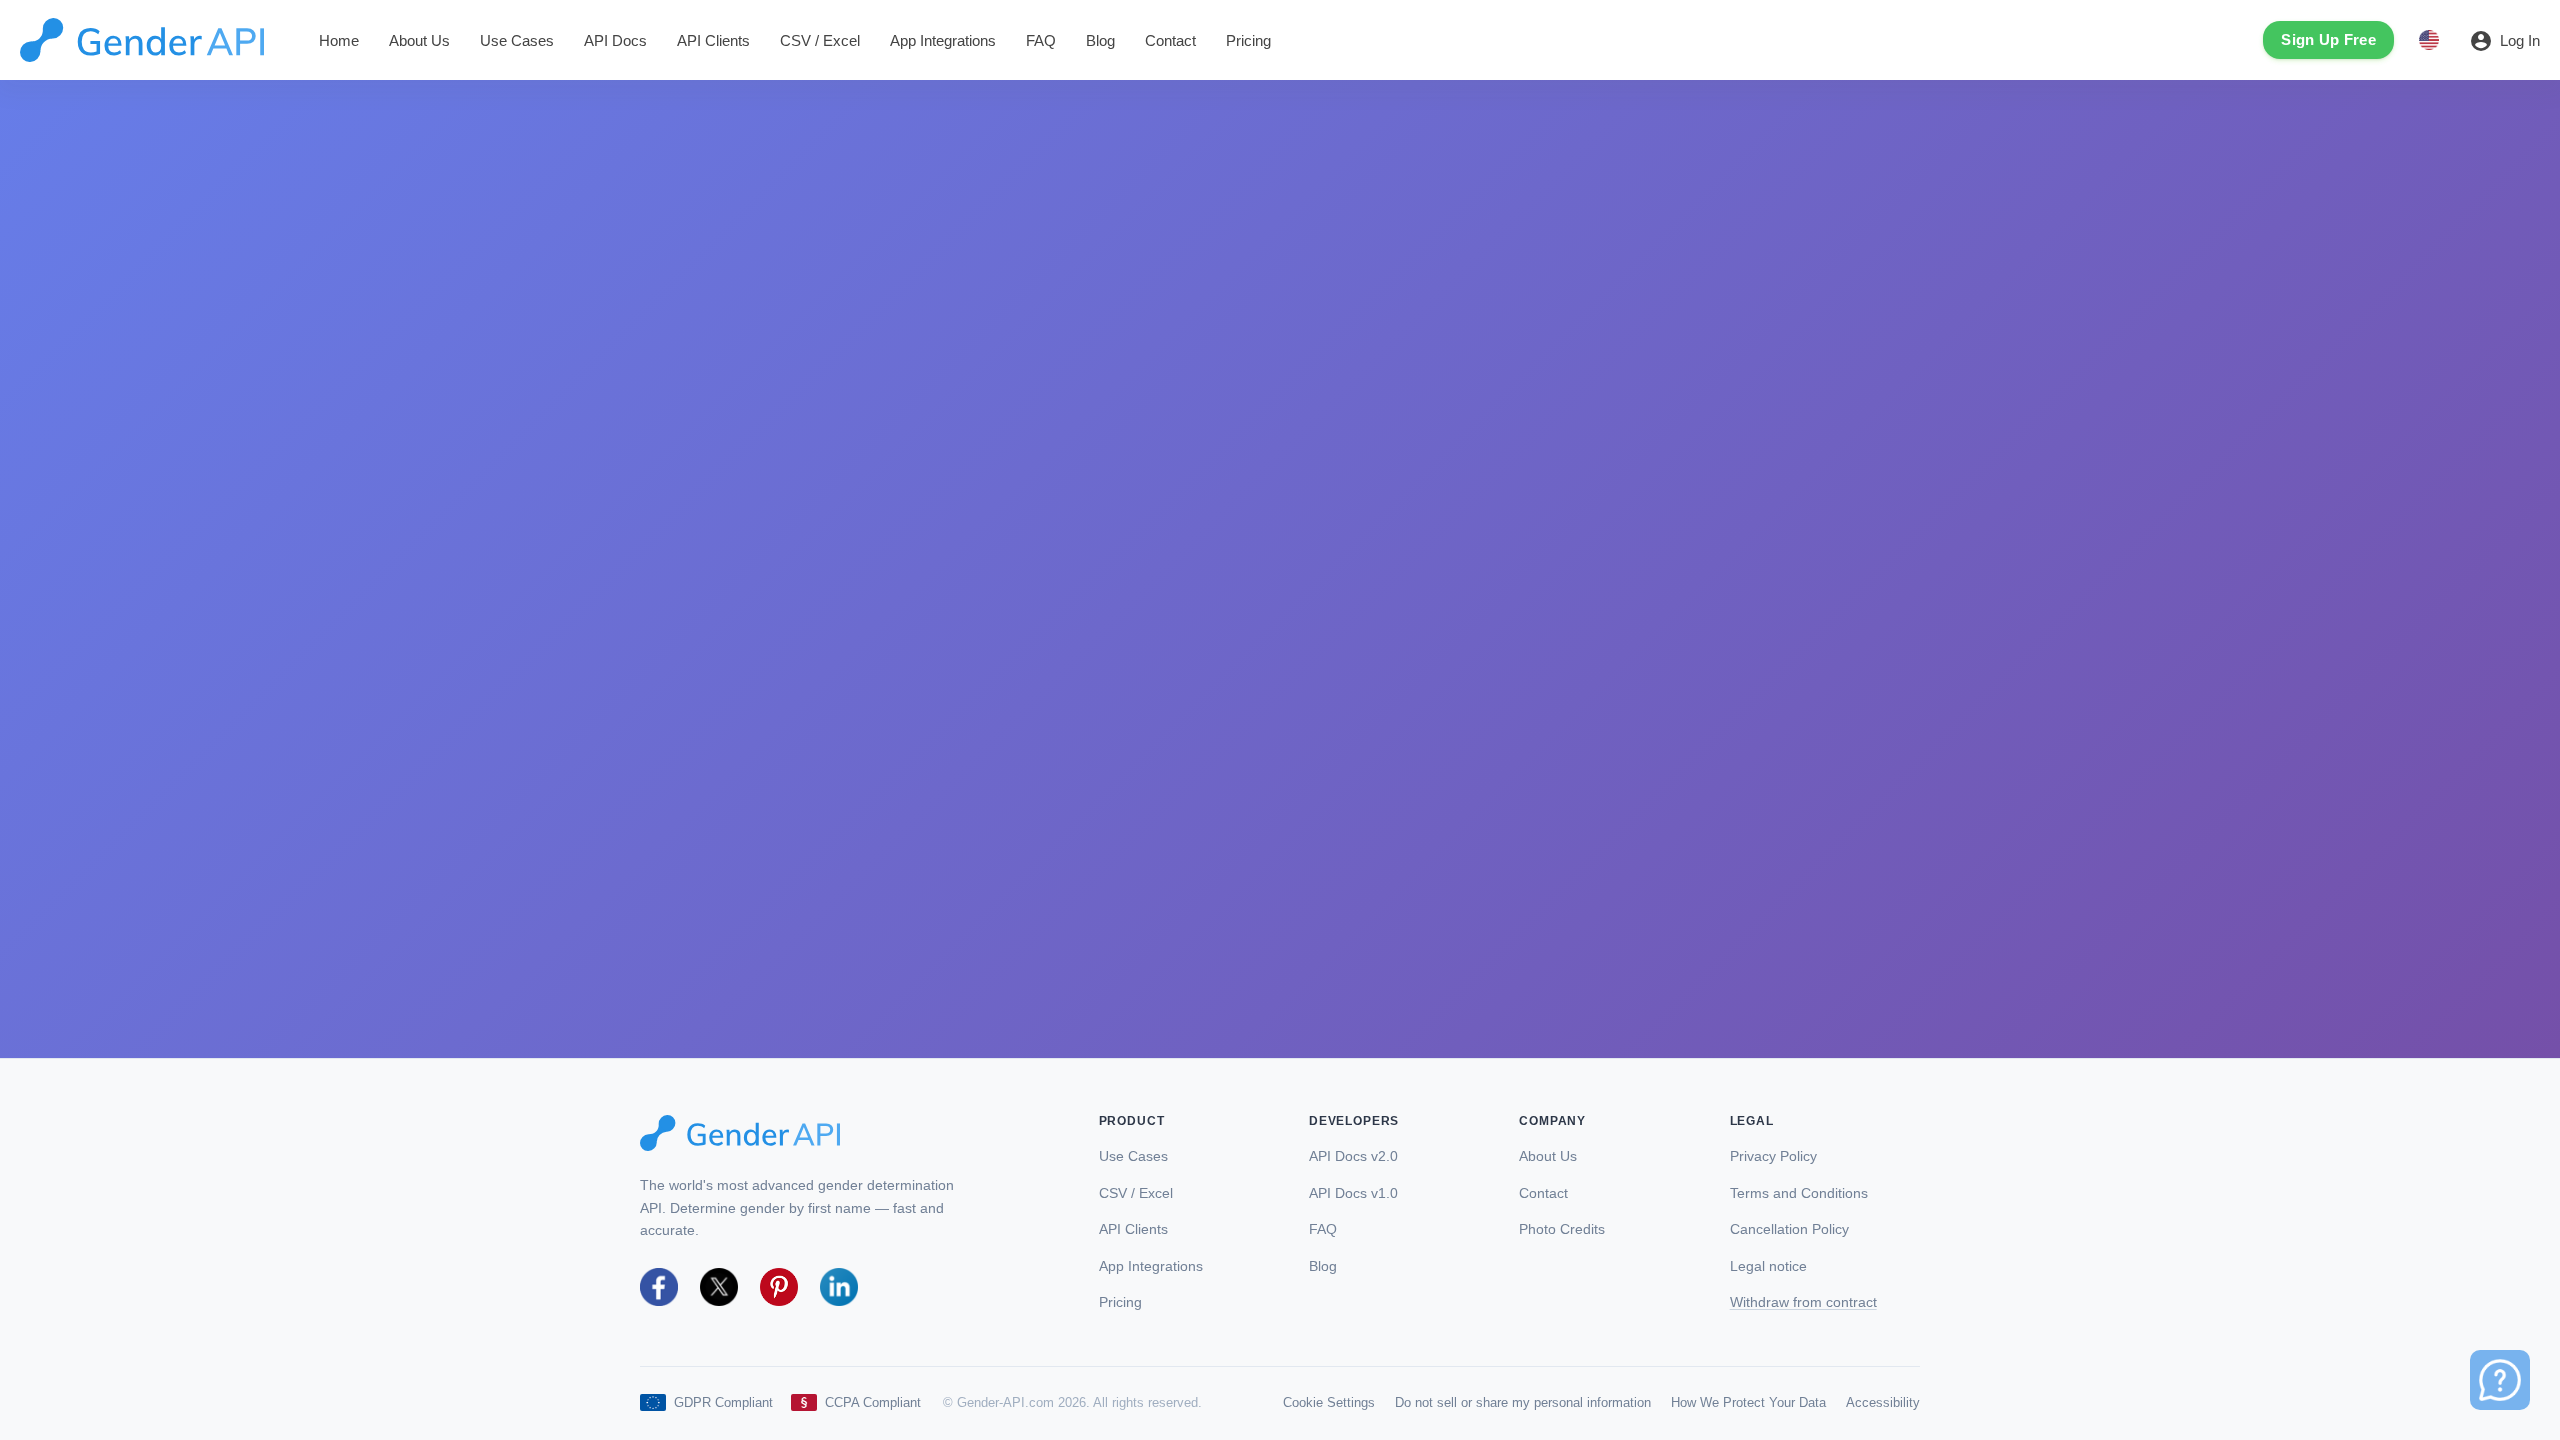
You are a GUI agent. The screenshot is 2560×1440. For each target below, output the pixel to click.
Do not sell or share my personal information (1523, 1402)
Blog (1100, 40)
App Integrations (943, 40)
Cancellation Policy (1789, 1229)
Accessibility (1883, 1402)
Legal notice (1768, 1266)
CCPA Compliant (873, 1402)
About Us (419, 40)
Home (339, 40)
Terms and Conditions (1799, 1193)
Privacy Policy (1773, 1156)
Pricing (1248, 40)
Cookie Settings (1329, 1402)
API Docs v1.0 (1353, 1193)
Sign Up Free (2328, 39)
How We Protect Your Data (1748, 1402)
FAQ (1041, 40)
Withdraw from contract (1803, 1302)
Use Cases (517, 40)
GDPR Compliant (723, 1402)
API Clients (713, 40)
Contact (1170, 40)
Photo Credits (1562, 1229)
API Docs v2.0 (1353, 1156)
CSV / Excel (820, 40)
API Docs (615, 40)
